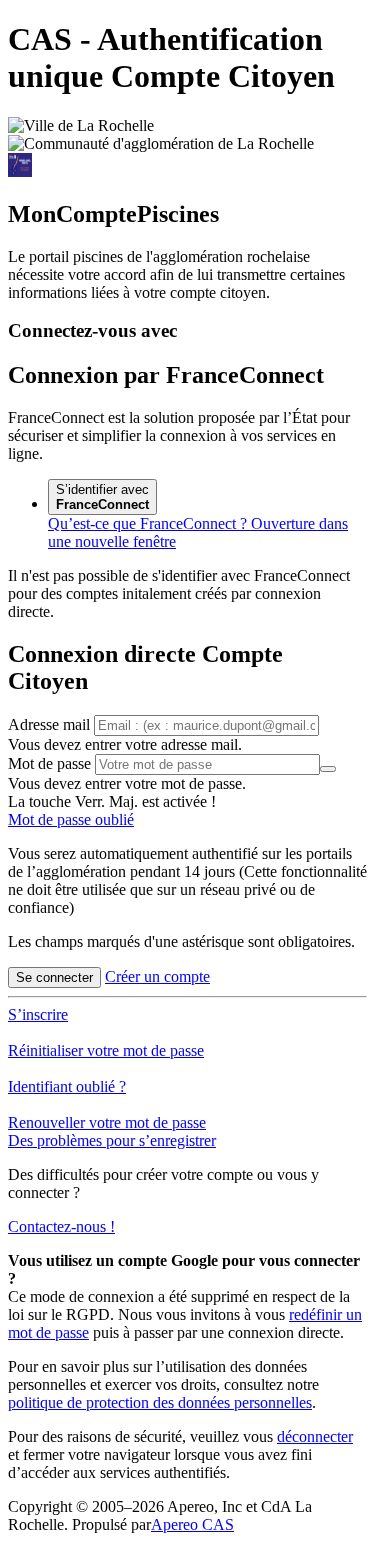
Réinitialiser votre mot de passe (106, 1050)
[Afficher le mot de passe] (328, 769)
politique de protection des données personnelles (160, 1402)
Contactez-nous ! (61, 1226)
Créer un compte (157, 976)
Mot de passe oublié (71, 819)
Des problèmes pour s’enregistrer (112, 1140)
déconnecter (315, 1436)
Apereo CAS (192, 1524)
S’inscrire (38, 1014)
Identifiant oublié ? (67, 1086)
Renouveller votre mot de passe (107, 1122)
